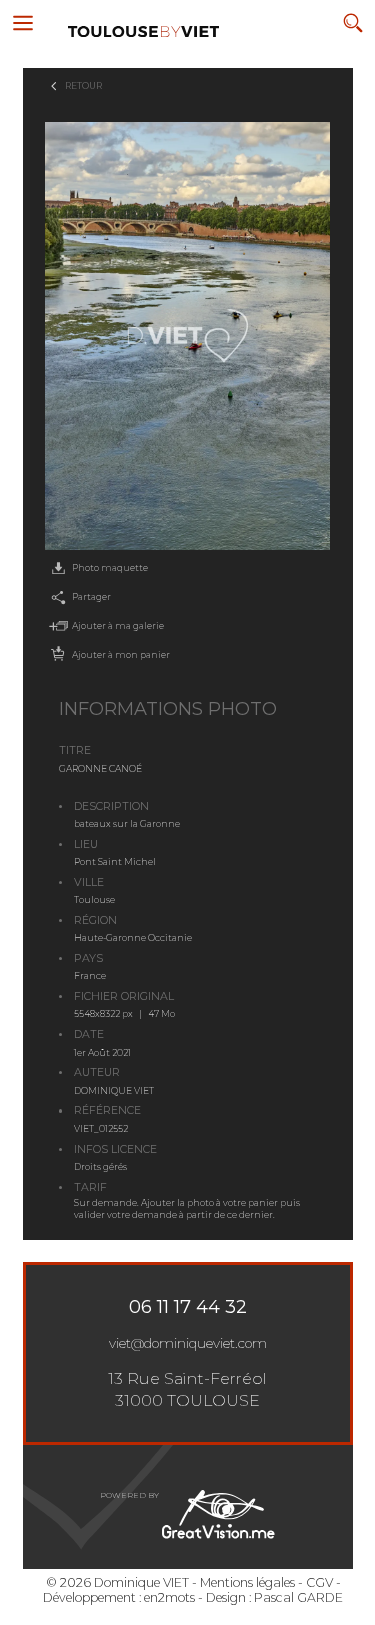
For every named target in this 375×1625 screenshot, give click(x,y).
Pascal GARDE (298, 1597)
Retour (83, 85)
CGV (319, 1582)
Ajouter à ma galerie (118, 625)
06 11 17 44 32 (188, 1307)
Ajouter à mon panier (121, 654)
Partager (91, 596)
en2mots (169, 1597)
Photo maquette (110, 567)
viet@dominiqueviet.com (188, 1343)
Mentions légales (247, 1582)
